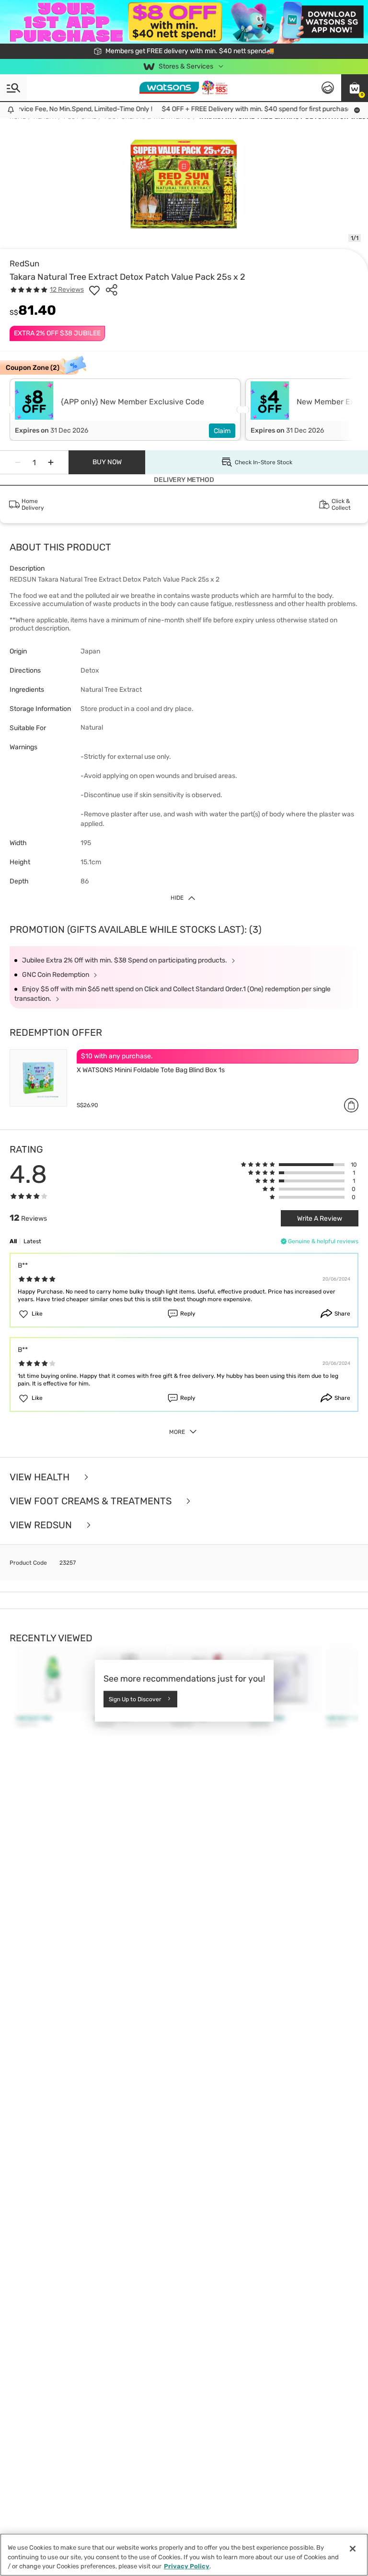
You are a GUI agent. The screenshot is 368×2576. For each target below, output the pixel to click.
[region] (184, 2555)
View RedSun (42, 1525)
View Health (41, 1477)
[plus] (51, 462)
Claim (222, 431)
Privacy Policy (187, 2566)
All (13, 1241)
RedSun (24, 263)
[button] (355, 88)
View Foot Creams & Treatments (92, 1501)
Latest (32, 1241)
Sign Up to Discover (135, 1699)
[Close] (353, 2549)
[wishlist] (94, 290)
